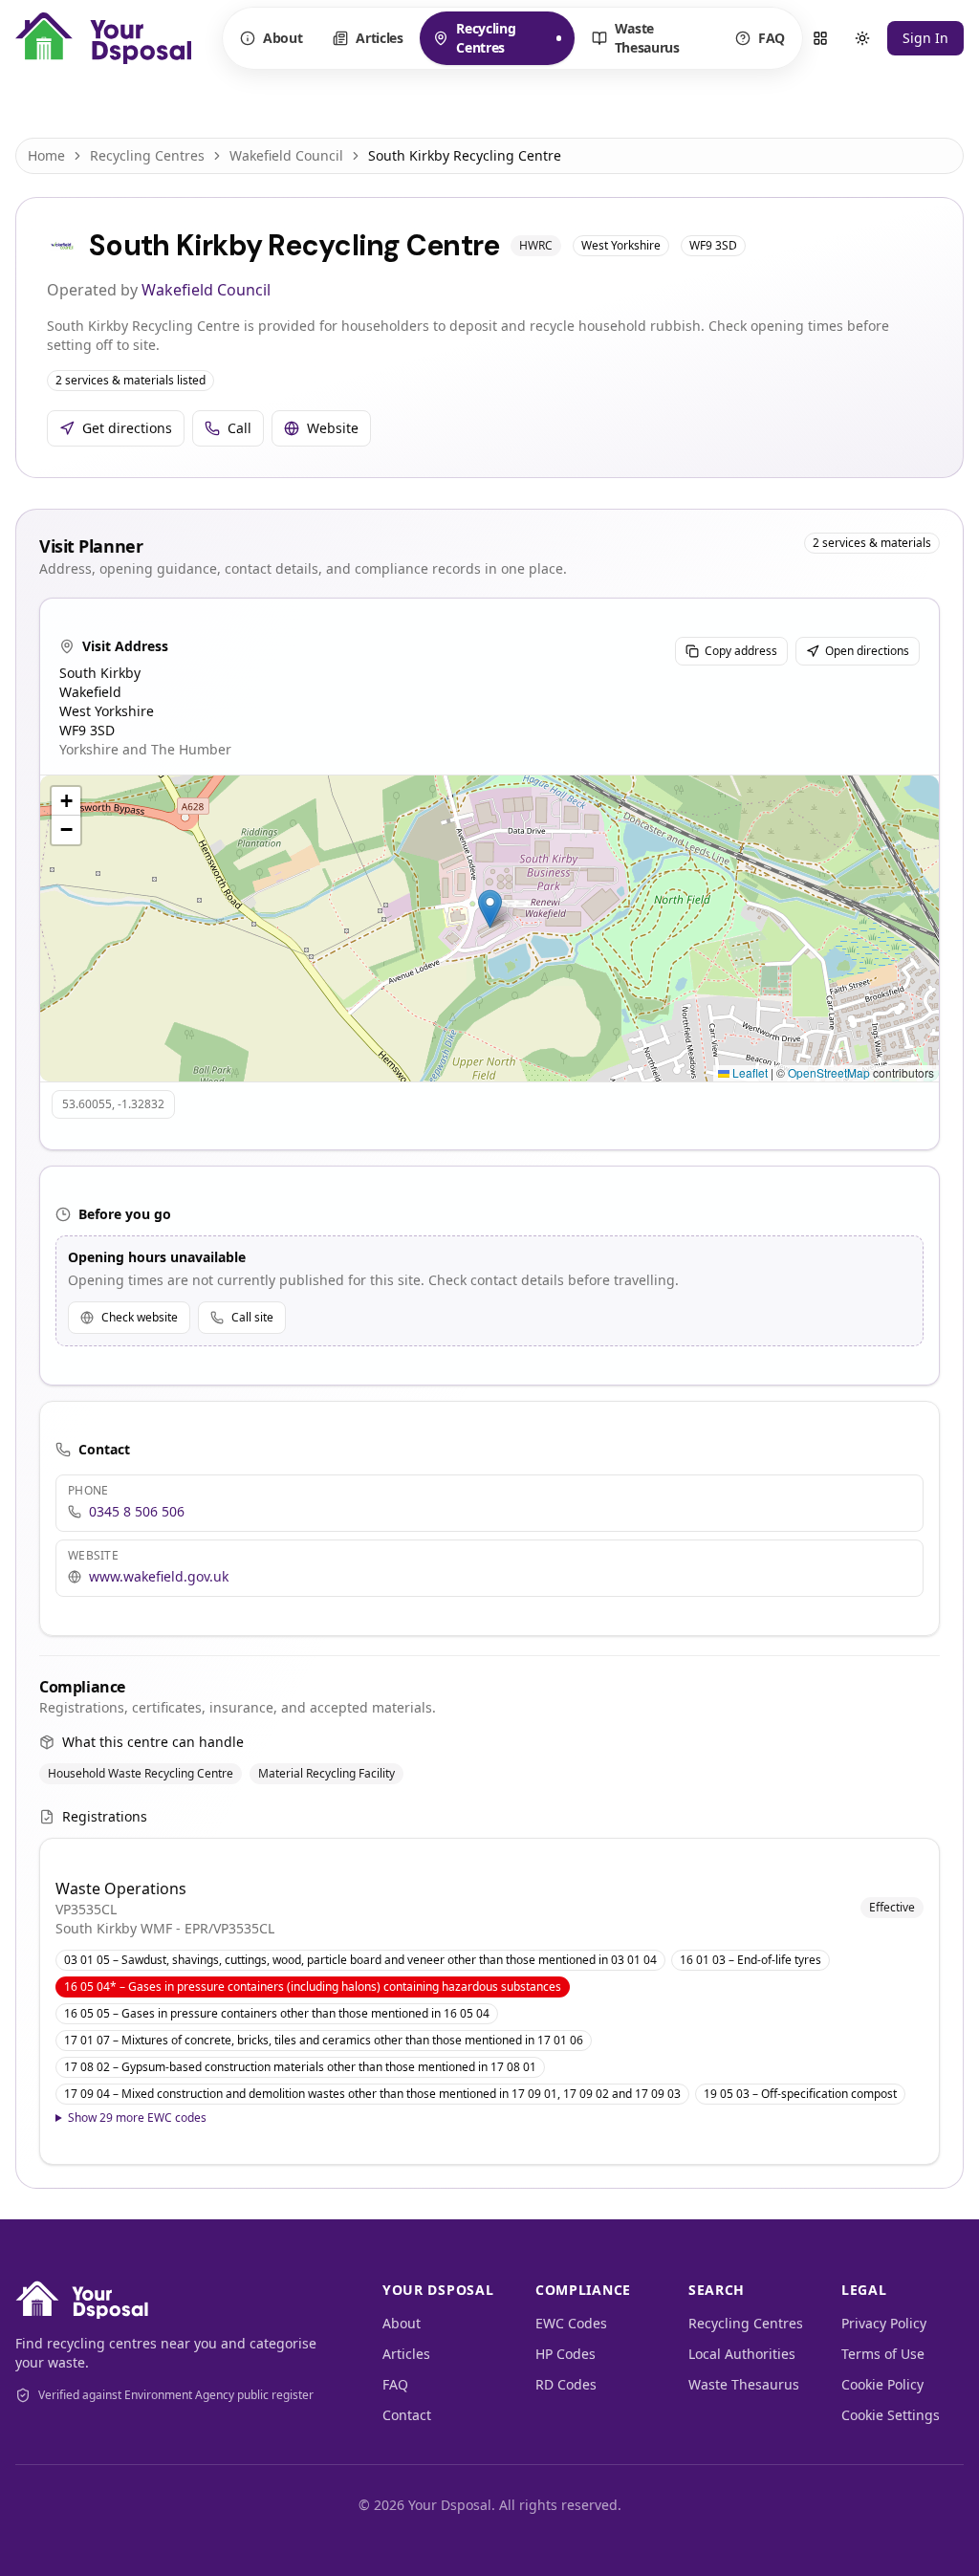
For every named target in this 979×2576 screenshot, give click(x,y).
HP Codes (566, 2354)
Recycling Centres (477, 38)
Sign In (925, 38)
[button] (490, 909)
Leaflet (749, 1072)
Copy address (741, 651)
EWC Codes (571, 2323)
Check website (140, 1317)
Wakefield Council (286, 155)
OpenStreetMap (829, 1072)
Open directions (867, 651)
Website (333, 428)
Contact (407, 2415)
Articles (379, 38)
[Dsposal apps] (820, 38)
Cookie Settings (891, 2415)
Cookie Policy (882, 2384)
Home (46, 155)
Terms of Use (883, 2354)
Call (239, 428)
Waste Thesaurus (647, 38)
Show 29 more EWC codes (137, 2118)
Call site (252, 1317)
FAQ (772, 38)
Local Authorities (742, 2354)
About (283, 38)
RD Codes (566, 2384)
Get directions (127, 428)
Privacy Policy (884, 2323)
